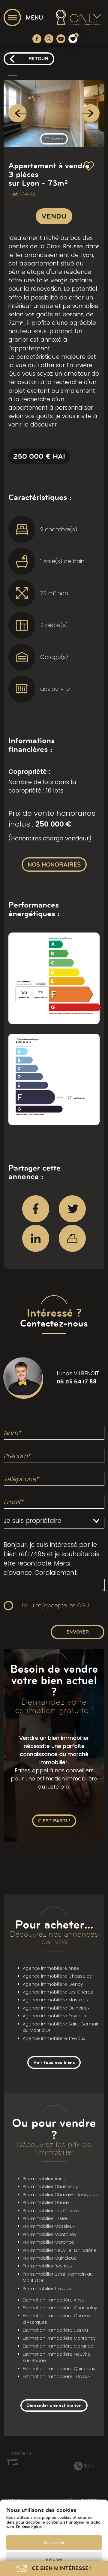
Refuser (54, 2559)
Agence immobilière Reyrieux (54, 2016)
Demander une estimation (54, 2405)
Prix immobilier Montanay (50, 2234)
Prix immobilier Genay (46, 2202)
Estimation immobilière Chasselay (60, 2308)
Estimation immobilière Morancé (58, 2346)
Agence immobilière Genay (53, 1984)
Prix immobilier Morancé (48, 2242)
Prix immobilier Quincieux (49, 2258)
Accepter (54, 2542)
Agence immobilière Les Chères (58, 1992)
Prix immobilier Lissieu (46, 2218)
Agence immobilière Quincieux (56, 2008)
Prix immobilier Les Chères (51, 2211)
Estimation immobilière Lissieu (55, 2330)
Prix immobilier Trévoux (47, 2289)
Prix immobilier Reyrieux (48, 2266)
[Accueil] (78, 17)
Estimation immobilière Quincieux (59, 2369)
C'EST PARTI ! (54, 1821)
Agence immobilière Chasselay (57, 1976)
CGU (83, 1605)
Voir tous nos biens (54, 2062)
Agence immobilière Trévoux (54, 2038)
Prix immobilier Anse (44, 2179)
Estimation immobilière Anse (54, 2300)
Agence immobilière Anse (51, 1968)
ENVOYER (78, 1632)
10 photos (54, 139)
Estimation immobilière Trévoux (57, 2376)
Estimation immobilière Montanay (59, 2338)
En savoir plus (29, 2527)
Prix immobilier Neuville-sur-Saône (60, 2250)
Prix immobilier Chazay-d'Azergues (60, 2195)
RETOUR (38, 59)
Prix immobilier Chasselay (50, 2186)
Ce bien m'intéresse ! (61, 2568)
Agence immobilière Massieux (55, 2000)
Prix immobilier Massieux (49, 2226)
